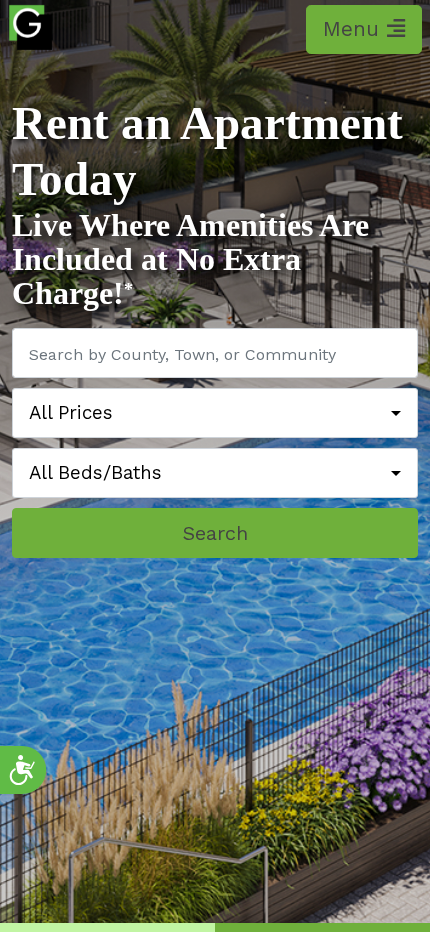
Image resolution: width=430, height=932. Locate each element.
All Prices (71, 413)
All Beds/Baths (95, 473)
